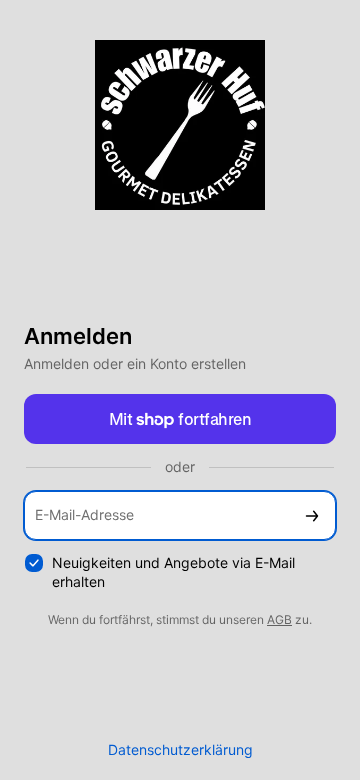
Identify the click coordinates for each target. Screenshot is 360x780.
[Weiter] (312, 515)
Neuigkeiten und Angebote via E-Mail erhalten (173, 572)
